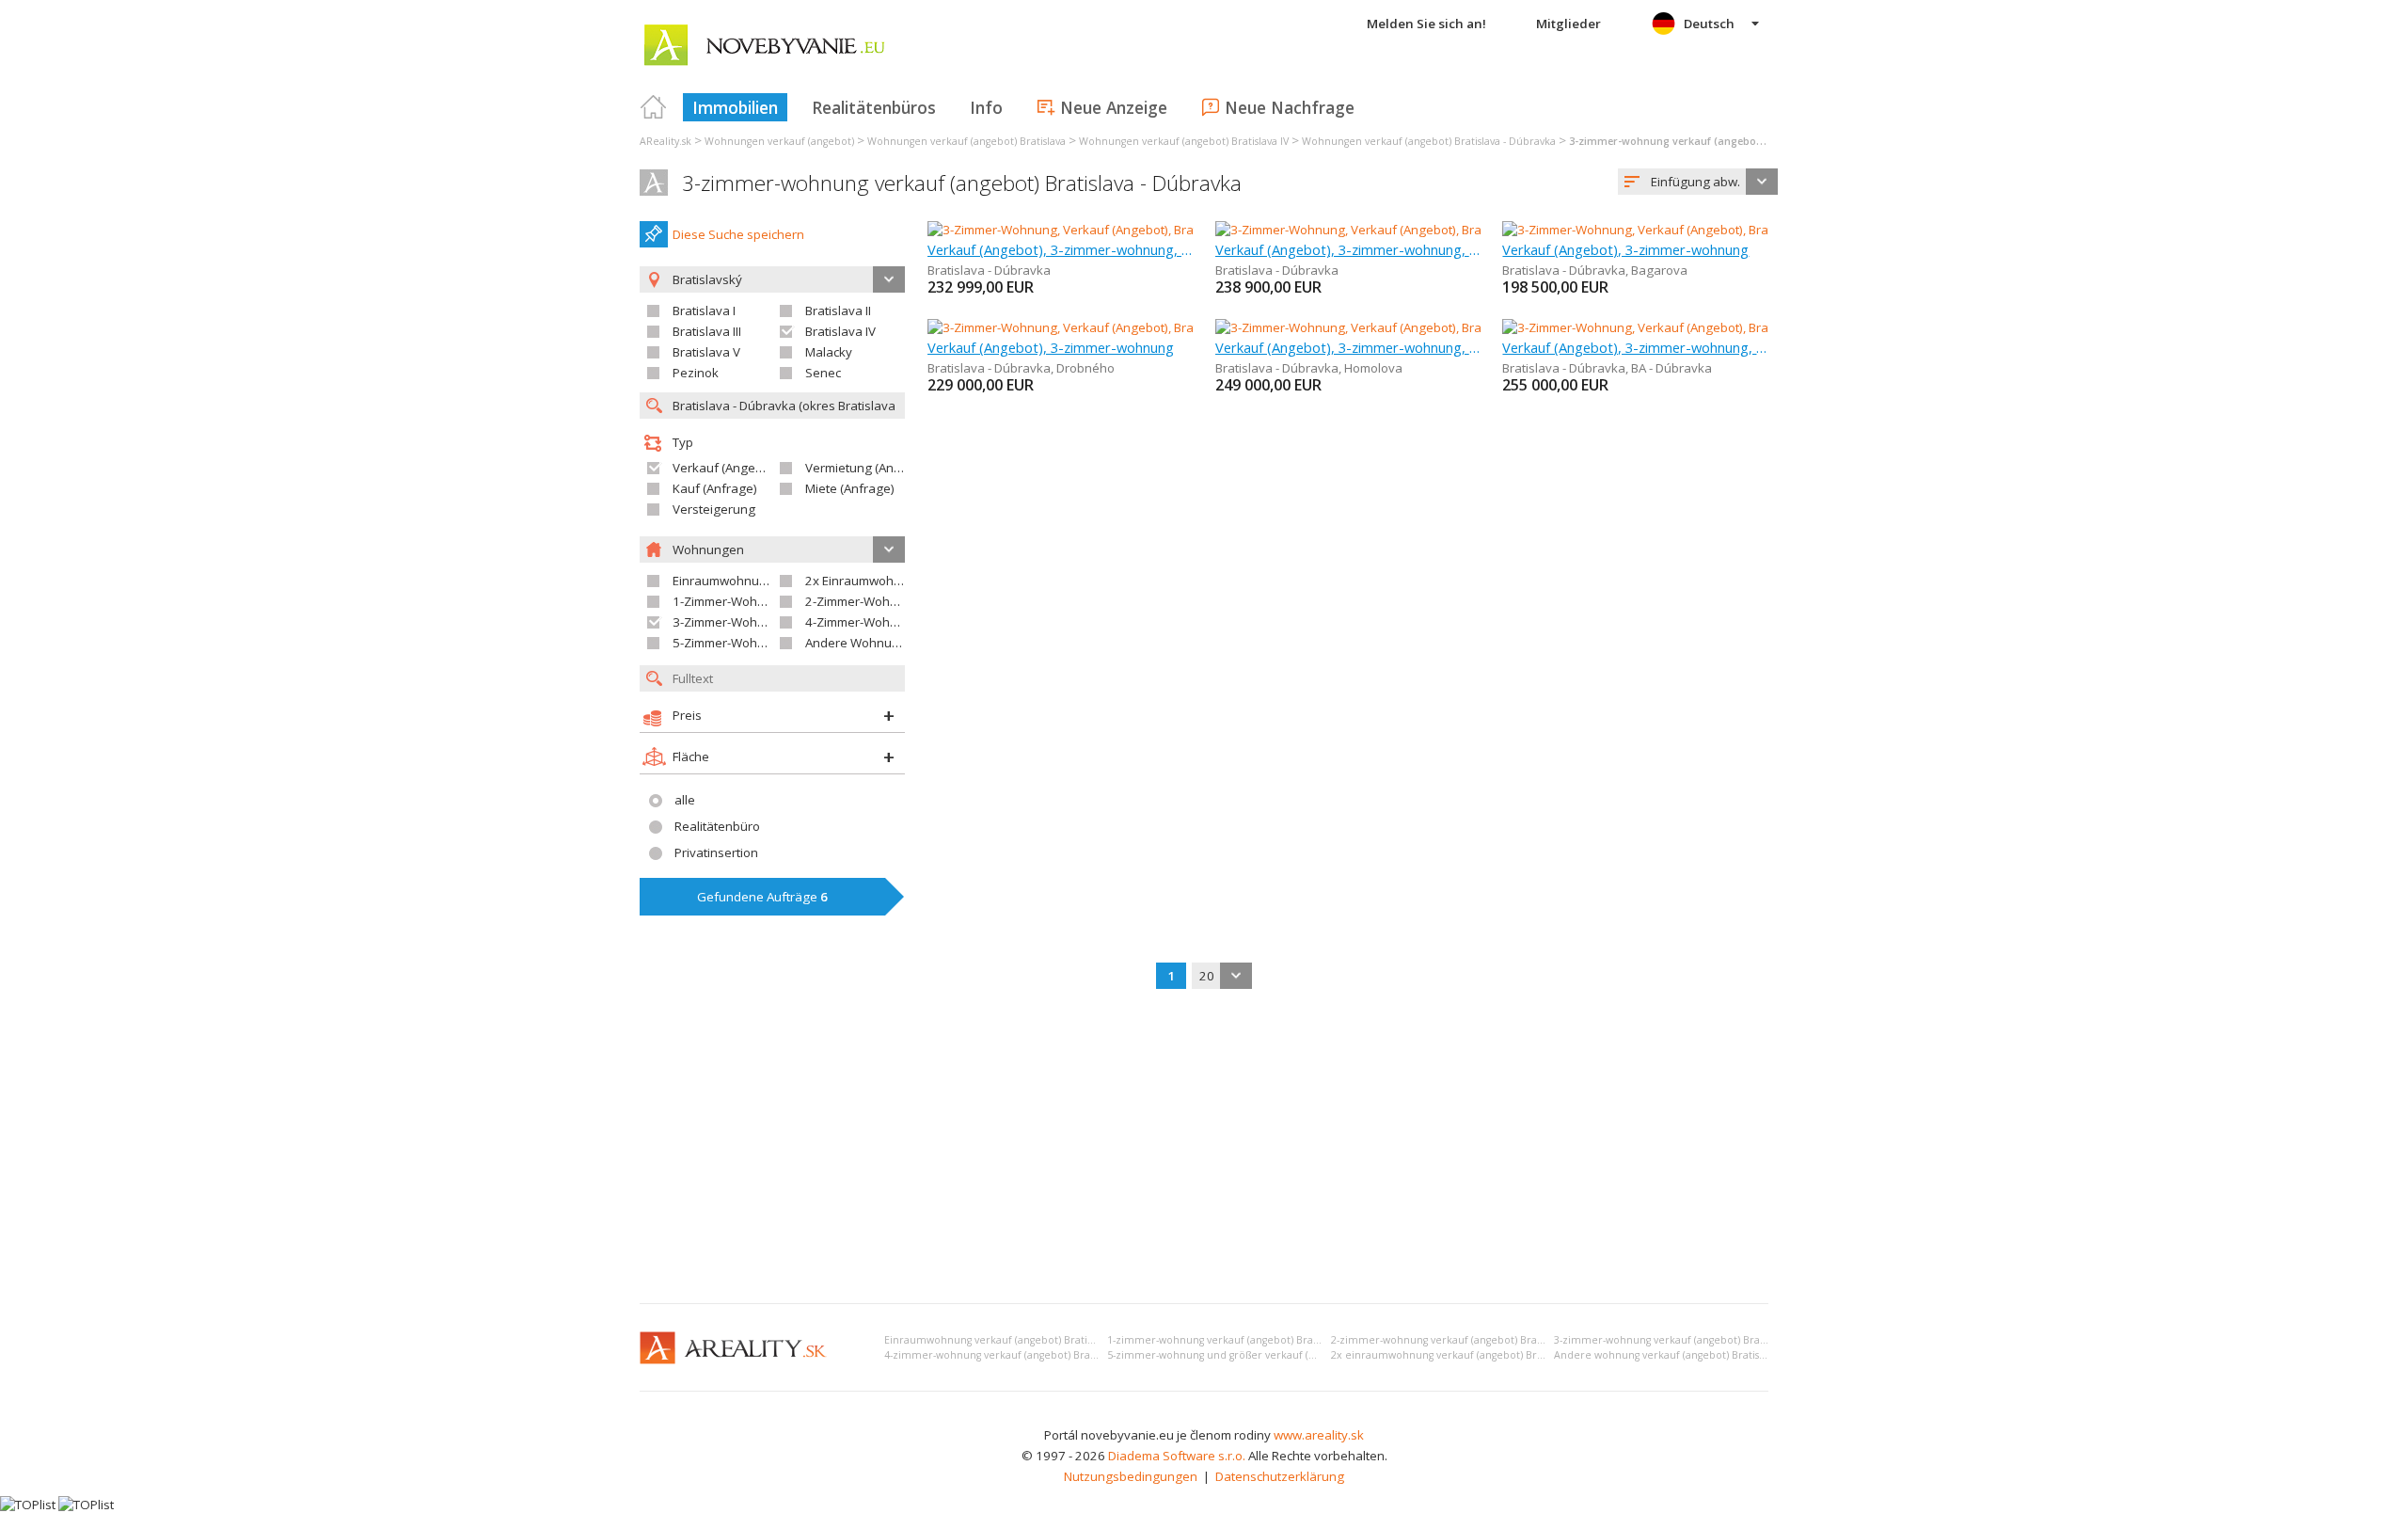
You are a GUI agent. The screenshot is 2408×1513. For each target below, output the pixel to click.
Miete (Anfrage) (850, 488)
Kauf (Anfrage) (715, 488)
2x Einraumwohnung (864, 581)
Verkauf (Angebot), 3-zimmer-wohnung (1625, 249)
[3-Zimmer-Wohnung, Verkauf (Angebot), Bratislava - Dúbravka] (1105, 230)
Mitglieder (1568, 24)
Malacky (829, 352)
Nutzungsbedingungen (1131, 1476)
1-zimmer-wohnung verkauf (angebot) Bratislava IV (1230, 1340)
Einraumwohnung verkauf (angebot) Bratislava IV (1003, 1340)
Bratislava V (706, 352)
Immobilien (735, 107)
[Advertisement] (1204, 1148)
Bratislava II (838, 311)
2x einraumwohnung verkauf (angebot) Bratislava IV (1457, 1355)
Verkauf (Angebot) (725, 468)
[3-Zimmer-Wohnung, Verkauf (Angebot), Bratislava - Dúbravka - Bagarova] (1712, 230)
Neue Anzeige (1114, 107)
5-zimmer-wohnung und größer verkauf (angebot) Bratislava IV (1259, 1355)
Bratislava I (704, 311)
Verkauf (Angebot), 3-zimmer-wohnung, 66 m (1061, 249)
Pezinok (696, 373)
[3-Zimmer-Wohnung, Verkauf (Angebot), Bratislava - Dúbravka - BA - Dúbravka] (1725, 327)
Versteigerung (714, 509)
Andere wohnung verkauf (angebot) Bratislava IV (1671, 1355)
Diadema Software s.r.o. (1177, 1456)
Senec (823, 373)
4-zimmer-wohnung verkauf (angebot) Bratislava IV (1007, 1355)
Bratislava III (707, 331)
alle (685, 800)
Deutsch (1709, 24)
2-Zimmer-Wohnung (863, 601)
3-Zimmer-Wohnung (730, 622)
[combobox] (1698, 182)
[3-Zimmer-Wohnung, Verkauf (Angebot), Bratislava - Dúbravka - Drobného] (1139, 327)
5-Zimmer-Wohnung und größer (764, 643)
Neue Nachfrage (1290, 107)
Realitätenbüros (874, 107)
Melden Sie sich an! (1426, 24)
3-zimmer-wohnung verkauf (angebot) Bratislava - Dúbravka (962, 183)
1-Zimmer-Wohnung (730, 601)
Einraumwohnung (723, 581)
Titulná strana (654, 107)
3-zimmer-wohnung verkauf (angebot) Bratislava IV (1677, 1340)
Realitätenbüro (717, 826)
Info (986, 107)
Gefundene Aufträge (762, 897)
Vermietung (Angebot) (868, 468)
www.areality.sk (1319, 1435)
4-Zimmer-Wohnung (863, 622)
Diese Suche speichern (738, 234)
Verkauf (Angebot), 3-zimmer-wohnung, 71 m (1635, 347)
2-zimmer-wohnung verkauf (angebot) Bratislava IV (1454, 1340)
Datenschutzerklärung (1280, 1476)
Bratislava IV (840, 331)
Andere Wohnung (856, 643)
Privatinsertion (716, 852)
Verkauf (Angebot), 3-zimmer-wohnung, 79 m (1348, 347)
